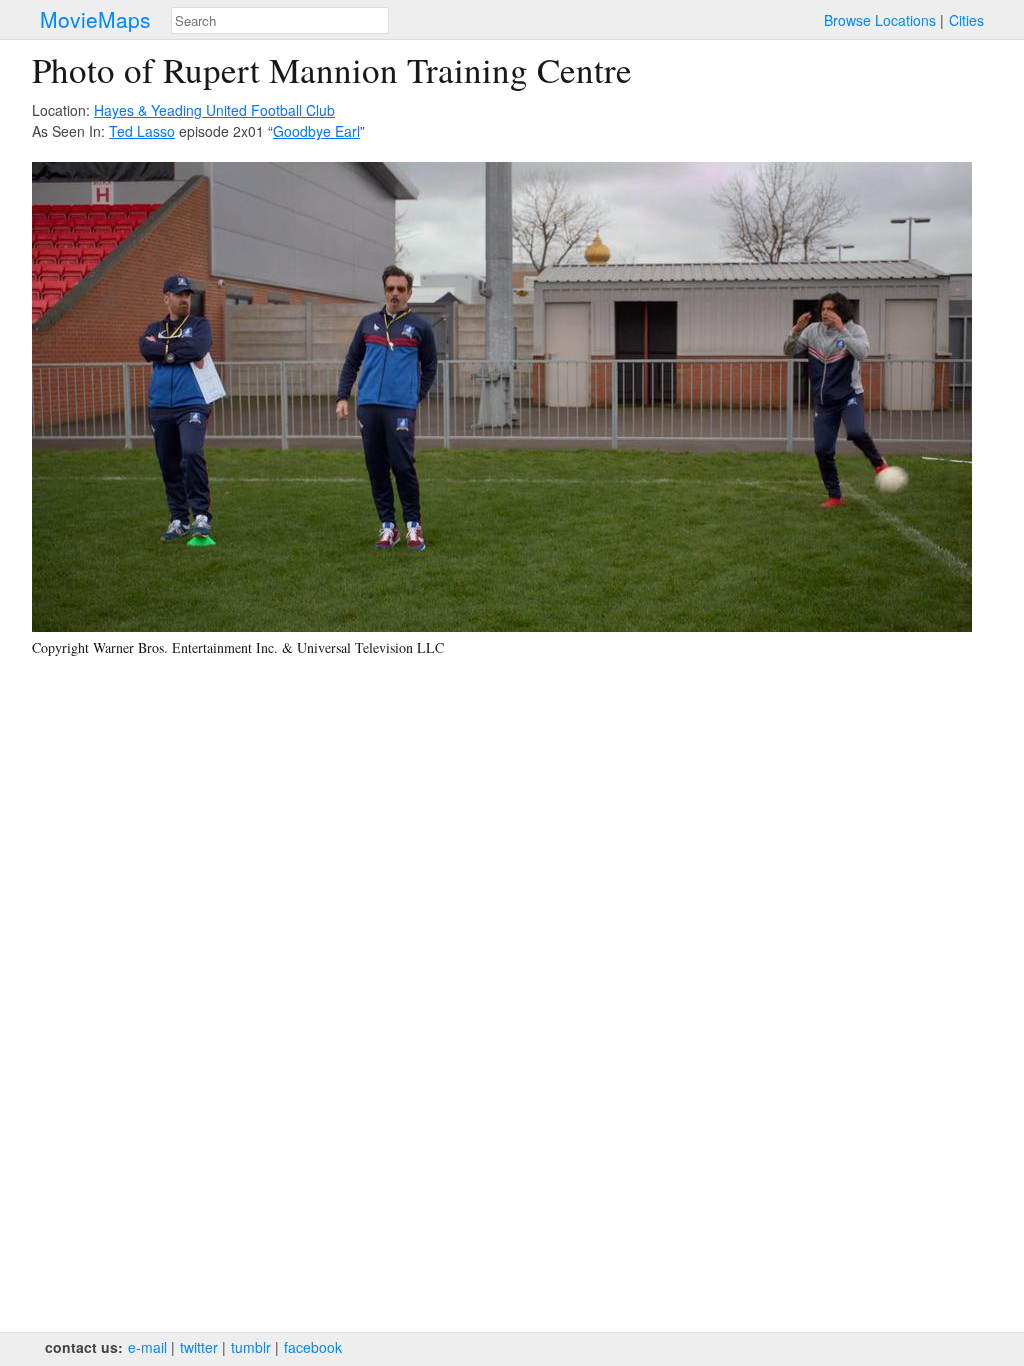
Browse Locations (880, 20)
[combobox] (280, 20)
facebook (313, 1347)
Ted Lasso (142, 131)
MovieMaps (95, 19)
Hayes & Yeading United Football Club (214, 110)
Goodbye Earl (316, 131)
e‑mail (147, 1347)
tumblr (251, 1347)
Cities (966, 20)
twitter (199, 1347)
